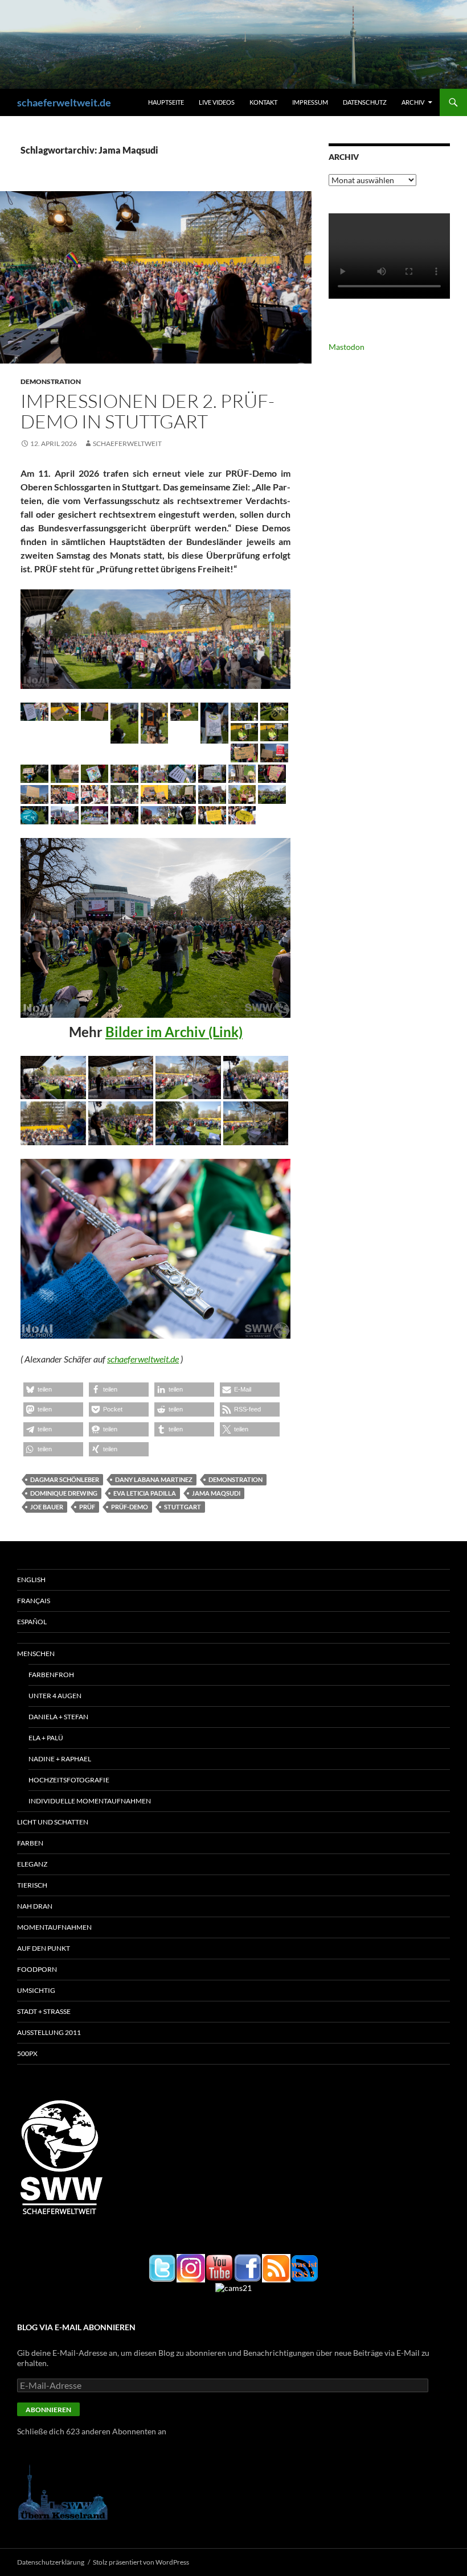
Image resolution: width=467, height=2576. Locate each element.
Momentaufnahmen (54, 1927)
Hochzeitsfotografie (69, 1780)
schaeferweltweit (127, 443)
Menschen (36, 1654)
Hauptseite (166, 102)
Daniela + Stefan (58, 1717)
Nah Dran (35, 1906)
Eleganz (32, 1864)
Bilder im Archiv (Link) (174, 1032)
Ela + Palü (46, 1738)
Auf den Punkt (44, 1948)
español (32, 1622)
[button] (34, 712)
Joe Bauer (47, 1507)
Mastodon (347, 347)
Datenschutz (365, 102)
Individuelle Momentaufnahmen (90, 1801)
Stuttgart (183, 1507)
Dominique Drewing (64, 1493)
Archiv (413, 102)
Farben (30, 1843)
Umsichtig (36, 1990)
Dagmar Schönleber (65, 1479)
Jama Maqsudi (216, 1493)
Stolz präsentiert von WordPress (141, 2562)
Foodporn (37, 1969)
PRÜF (87, 1507)
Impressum (310, 102)
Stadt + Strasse (44, 2011)
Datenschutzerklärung (51, 2562)
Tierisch (32, 1885)
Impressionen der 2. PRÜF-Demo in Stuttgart (148, 411)
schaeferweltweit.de (64, 102)
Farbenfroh (51, 1675)
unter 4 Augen (55, 1696)
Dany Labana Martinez (154, 1479)
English (31, 1580)
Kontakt (263, 102)
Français (34, 1601)
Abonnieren (48, 2410)
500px (27, 2053)
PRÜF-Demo (130, 1507)
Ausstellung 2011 (49, 2032)
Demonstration (51, 381)
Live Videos (217, 102)
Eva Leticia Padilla (145, 1493)
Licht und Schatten (53, 1822)
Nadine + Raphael (60, 1759)
